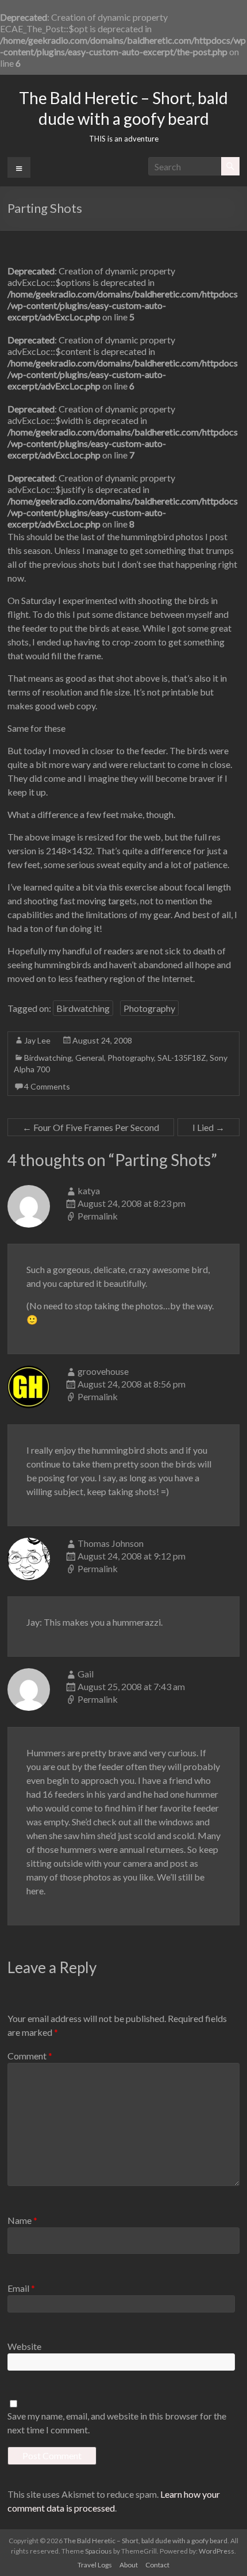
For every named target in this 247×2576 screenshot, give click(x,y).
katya (89, 1190)
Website (24, 2346)
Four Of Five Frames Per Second (91, 1127)
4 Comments (47, 1086)
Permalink (98, 1216)
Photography (149, 1008)
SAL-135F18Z (182, 1058)
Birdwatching (83, 1008)
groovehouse (103, 1371)
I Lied (209, 1127)
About (129, 2565)
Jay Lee (37, 1040)
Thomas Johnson (111, 1543)
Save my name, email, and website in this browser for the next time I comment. (117, 2423)
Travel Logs (95, 2565)
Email (21, 2288)
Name (22, 2220)
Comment (30, 2056)
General (90, 1058)
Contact (157, 2565)
